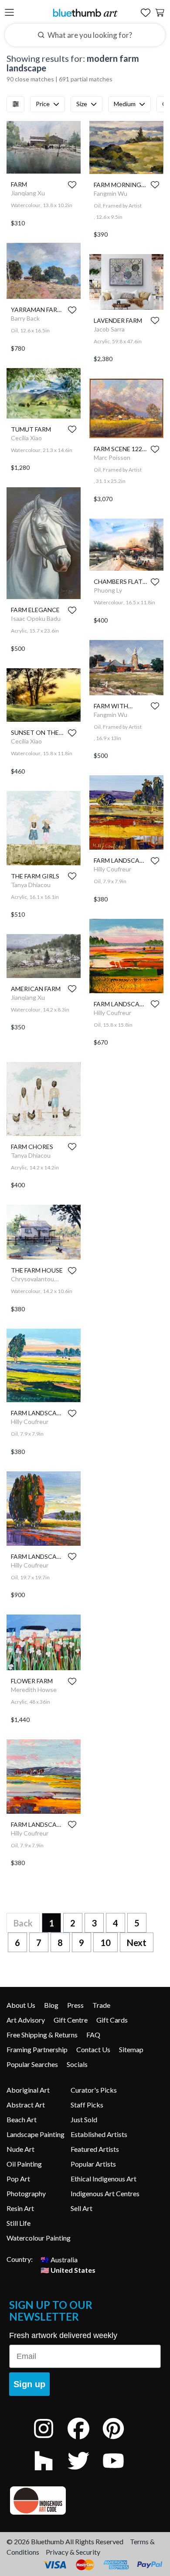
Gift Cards (112, 2020)
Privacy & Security (73, 2552)
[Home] (85, 12)
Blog (51, 2005)
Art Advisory (26, 2020)
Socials (77, 2064)
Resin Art (20, 2208)
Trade (101, 2005)
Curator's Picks (94, 2090)
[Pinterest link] (120, 2440)
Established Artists (99, 2134)
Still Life (19, 2223)
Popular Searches (32, 2064)
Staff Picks (87, 2105)
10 (105, 1943)
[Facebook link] (85, 2440)
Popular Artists (93, 2164)
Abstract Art (26, 2105)
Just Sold (84, 2119)
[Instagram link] (50, 2440)
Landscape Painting (36, 2134)
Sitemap (131, 2049)
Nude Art (20, 2149)
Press (75, 2005)
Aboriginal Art (28, 2090)
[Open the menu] (9, 13)
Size (82, 104)
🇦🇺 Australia (59, 2259)
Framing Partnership (37, 2049)
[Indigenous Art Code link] (85, 2501)
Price (43, 104)
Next (137, 1943)
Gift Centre (71, 2020)
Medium (125, 104)
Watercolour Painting (39, 2238)
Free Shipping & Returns (42, 2035)
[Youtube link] (120, 2472)
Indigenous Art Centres (105, 2193)
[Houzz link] (50, 2472)
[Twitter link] (85, 2472)
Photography (26, 2193)
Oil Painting (24, 2164)
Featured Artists (95, 2149)
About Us (21, 2005)
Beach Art (22, 2119)
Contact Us (93, 2049)
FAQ (93, 2035)
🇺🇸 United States (68, 2269)
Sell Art (82, 2208)
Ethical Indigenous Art (104, 2179)
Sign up (29, 2384)
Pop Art (18, 2179)
